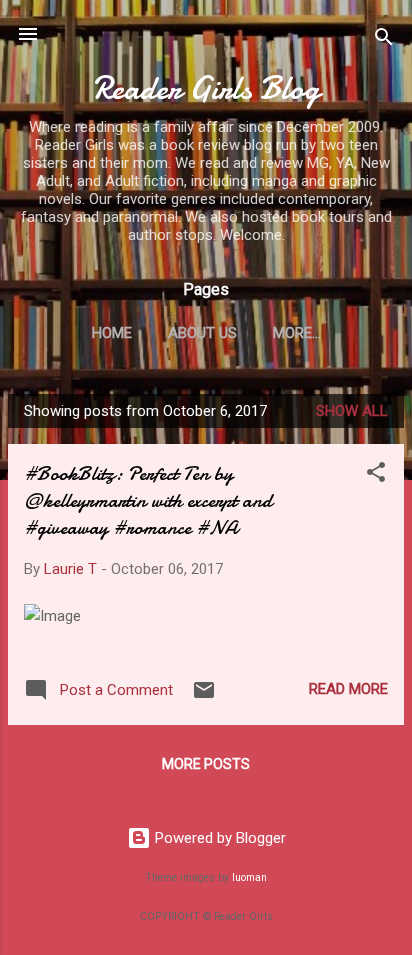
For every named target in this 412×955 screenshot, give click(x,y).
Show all (352, 411)
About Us (202, 333)
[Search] (384, 40)
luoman (249, 877)
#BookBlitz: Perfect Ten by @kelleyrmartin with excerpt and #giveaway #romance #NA (148, 500)
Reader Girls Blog (206, 88)
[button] (376, 475)
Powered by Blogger (218, 838)
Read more (348, 689)
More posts (206, 764)
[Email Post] (204, 697)
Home (112, 333)
